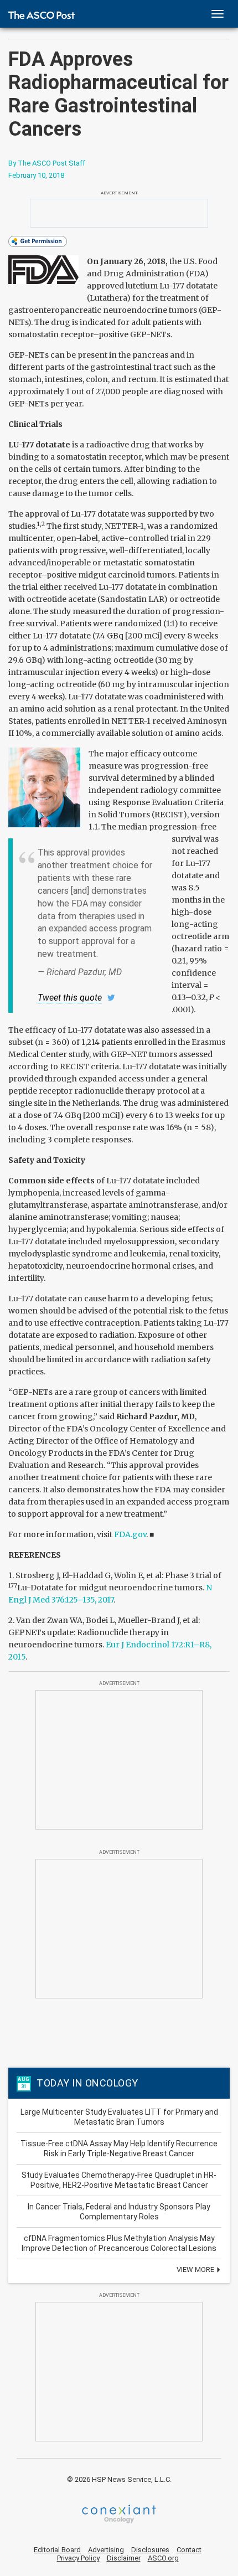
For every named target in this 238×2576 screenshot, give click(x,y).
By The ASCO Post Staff (47, 163)
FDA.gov (130, 1534)
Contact (189, 2550)
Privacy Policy (78, 2558)
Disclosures (150, 2550)
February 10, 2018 (36, 175)
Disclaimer (124, 2558)
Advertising (106, 2550)
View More (196, 2270)
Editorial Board (57, 2550)
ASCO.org (163, 2558)
